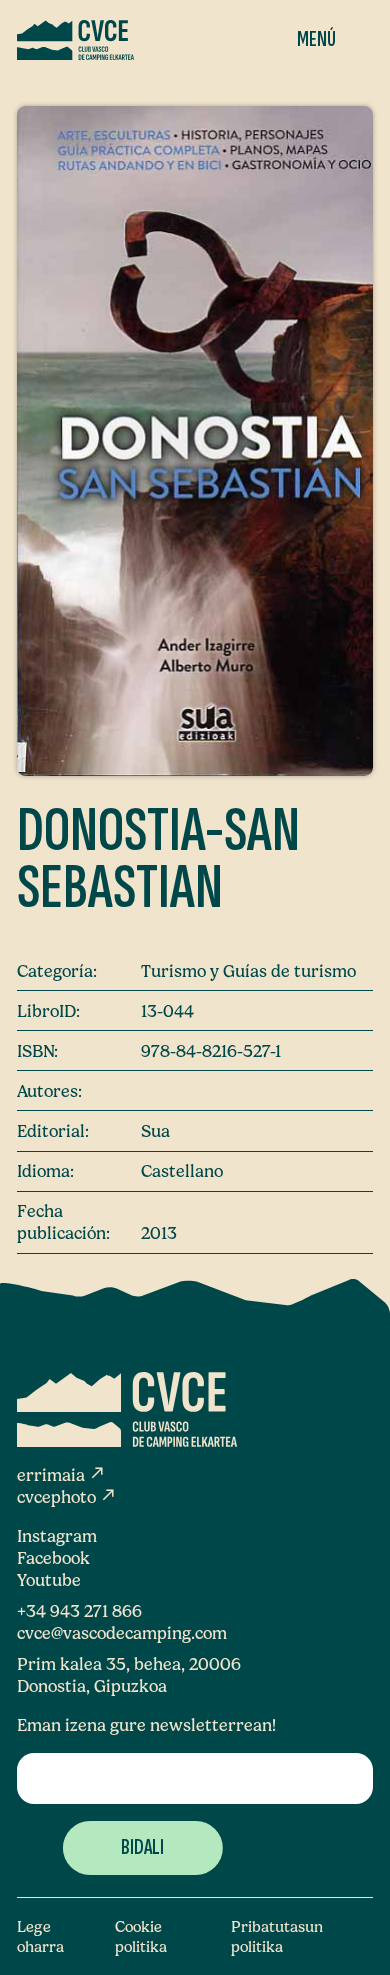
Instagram (57, 1536)
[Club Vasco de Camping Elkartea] (75, 40)
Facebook (53, 1558)
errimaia (61, 1475)
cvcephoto (67, 1497)
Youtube (49, 1580)
